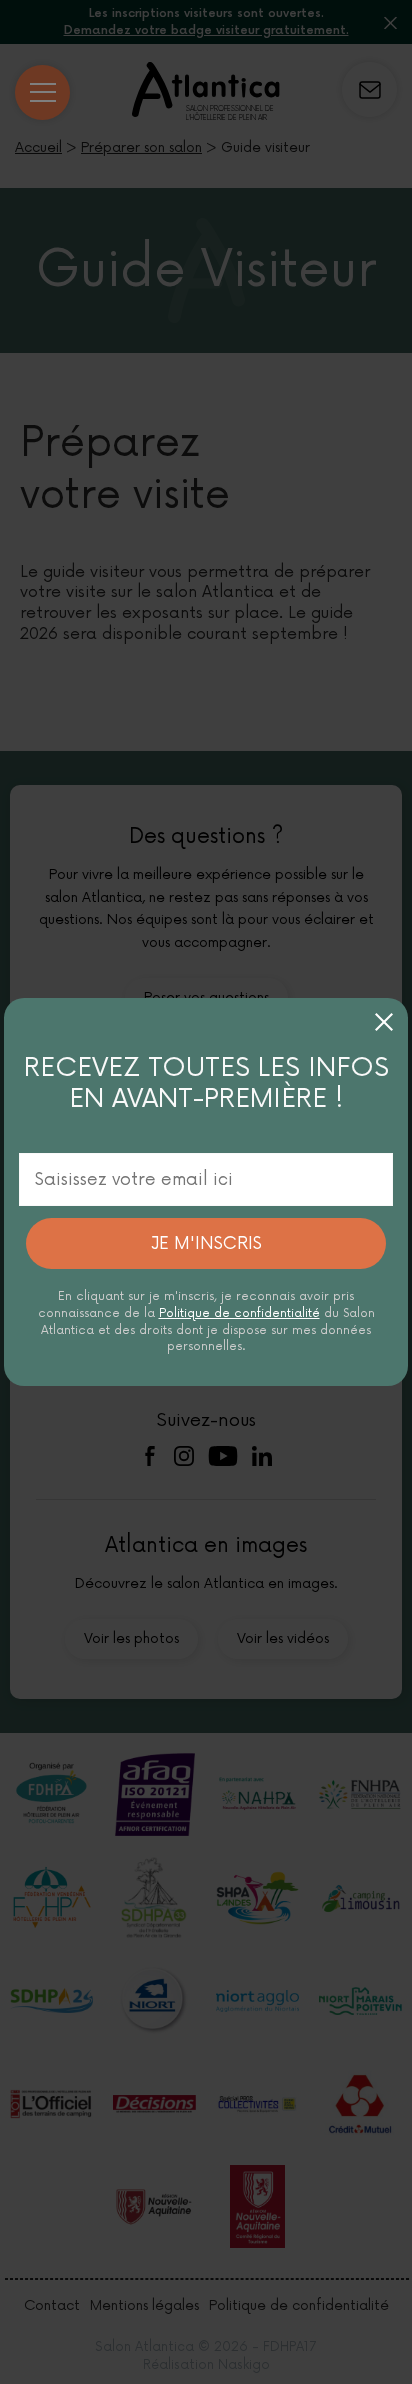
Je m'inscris (206, 1243)
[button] (384, 1022)
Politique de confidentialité (239, 1313)
